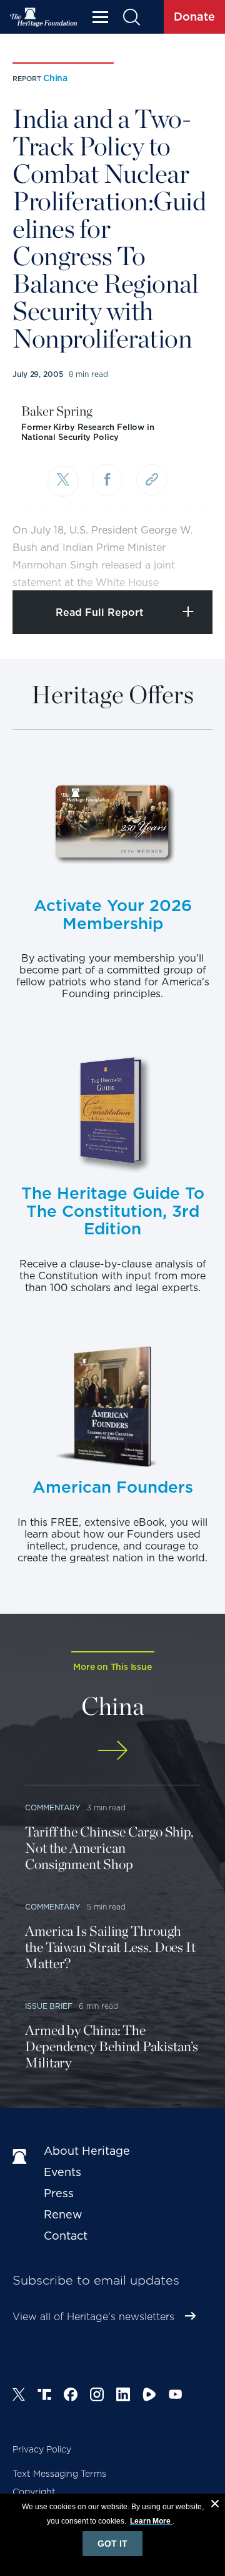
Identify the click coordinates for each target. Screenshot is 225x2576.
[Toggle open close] (186, 564)
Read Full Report (100, 612)
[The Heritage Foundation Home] (44, 17)
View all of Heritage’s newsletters (93, 2317)
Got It (112, 2544)
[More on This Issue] (112, 1750)
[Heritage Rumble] (149, 2396)
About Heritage (87, 2151)
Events (62, 2172)
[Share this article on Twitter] (63, 481)
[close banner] (215, 2505)
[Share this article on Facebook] (107, 480)
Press (59, 2193)
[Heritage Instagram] (97, 2396)
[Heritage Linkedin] (123, 2396)
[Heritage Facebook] (71, 2396)
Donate (194, 17)
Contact (66, 2236)
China (55, 78)
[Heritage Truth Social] (44, 2396)
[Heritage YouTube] (176, 2396)
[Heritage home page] (22, 2157)
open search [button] (131, 17)
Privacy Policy (42, 2449)
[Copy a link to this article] (152, 480)
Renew (63, 2214)
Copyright (34, 2492)
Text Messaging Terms (59, 2474)
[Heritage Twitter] (19, 2396)
